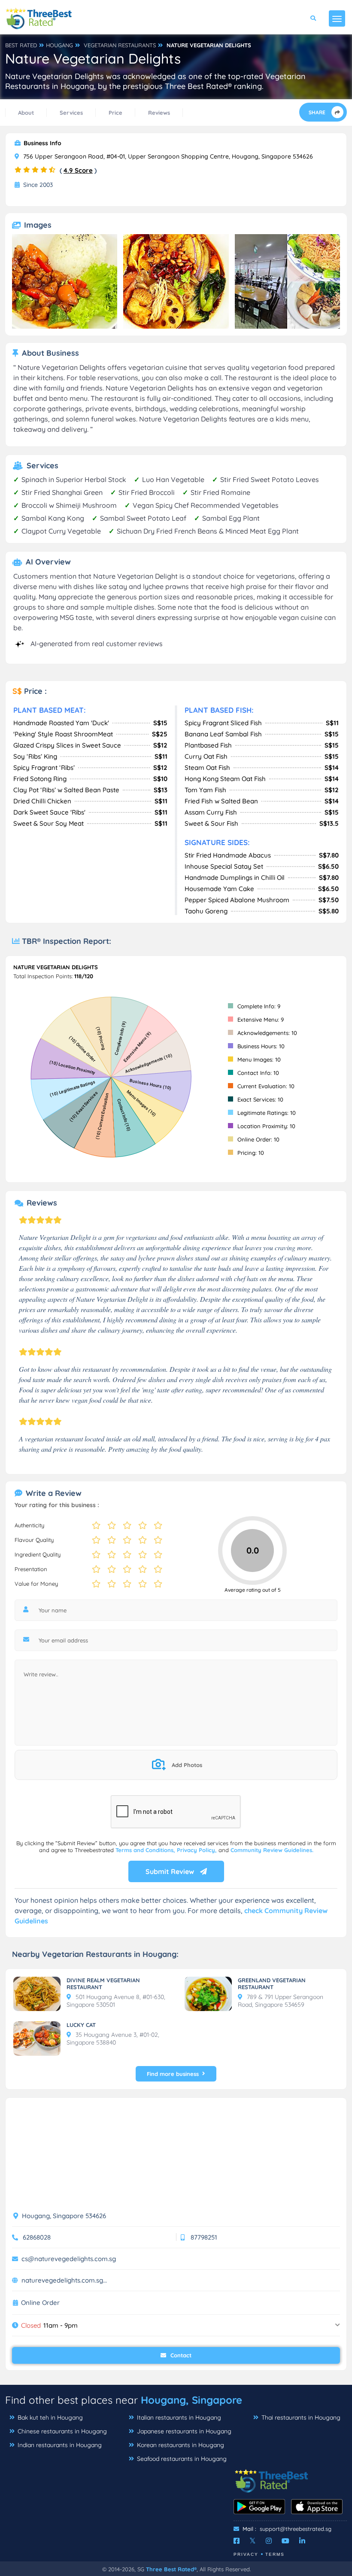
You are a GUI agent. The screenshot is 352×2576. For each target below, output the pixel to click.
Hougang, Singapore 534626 (63, 2216)
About (26, 113)
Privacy (246, 2554)
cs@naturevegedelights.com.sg (69, 2259)
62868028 (37, 2237)
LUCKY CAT (81, 2025)
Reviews (159, 113)
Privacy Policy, (198, 1850)
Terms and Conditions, (146, 1850)
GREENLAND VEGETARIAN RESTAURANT (272, 1984)
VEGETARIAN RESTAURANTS (120, 45)
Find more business (173, 2074)
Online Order (40, 2303)
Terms (275, 2554)
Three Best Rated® (171, 2569)
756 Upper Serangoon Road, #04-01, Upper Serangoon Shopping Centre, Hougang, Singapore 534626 (167, 156)
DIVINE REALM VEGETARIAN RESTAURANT (103, 1984)
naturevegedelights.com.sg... (64, 2280)
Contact (180, 2355)
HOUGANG (59, 45)
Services (71, 113)
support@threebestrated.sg (296, 2529)
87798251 (204, 2237)
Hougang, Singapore (191, 2400)
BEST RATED (21, 45)
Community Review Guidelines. (272, 1850)
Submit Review (171, 1871)
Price (115, 113)
